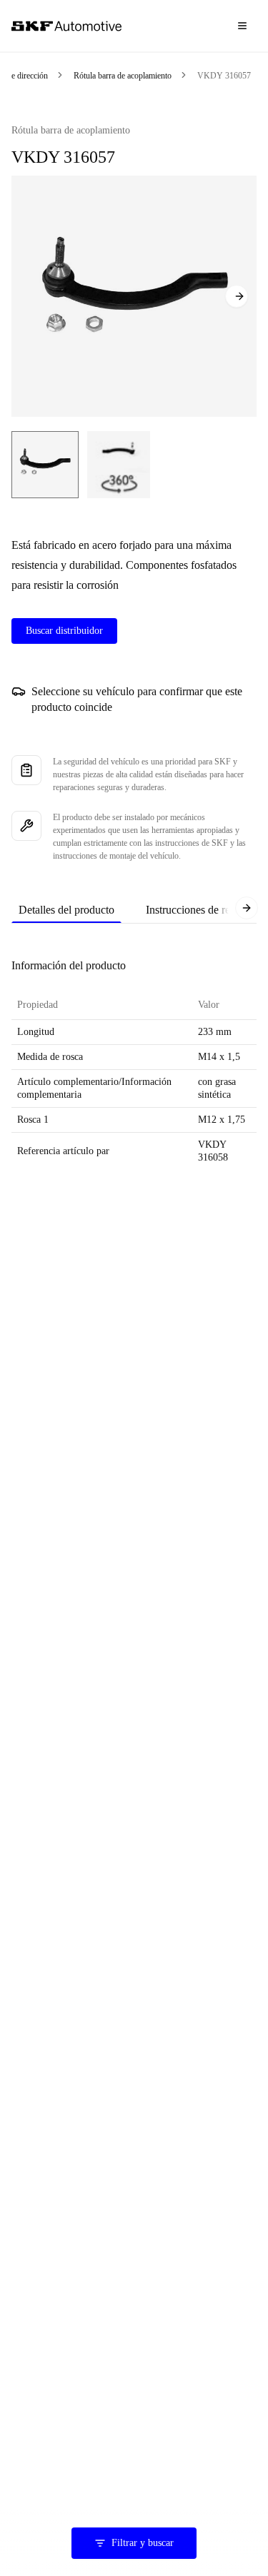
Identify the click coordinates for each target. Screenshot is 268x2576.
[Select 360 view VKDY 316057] (119, 465)
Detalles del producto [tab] (66, 910)
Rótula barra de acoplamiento (123, 76)
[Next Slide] (237, 296)
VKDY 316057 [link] (224, 76)
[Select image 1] (45, 465)
